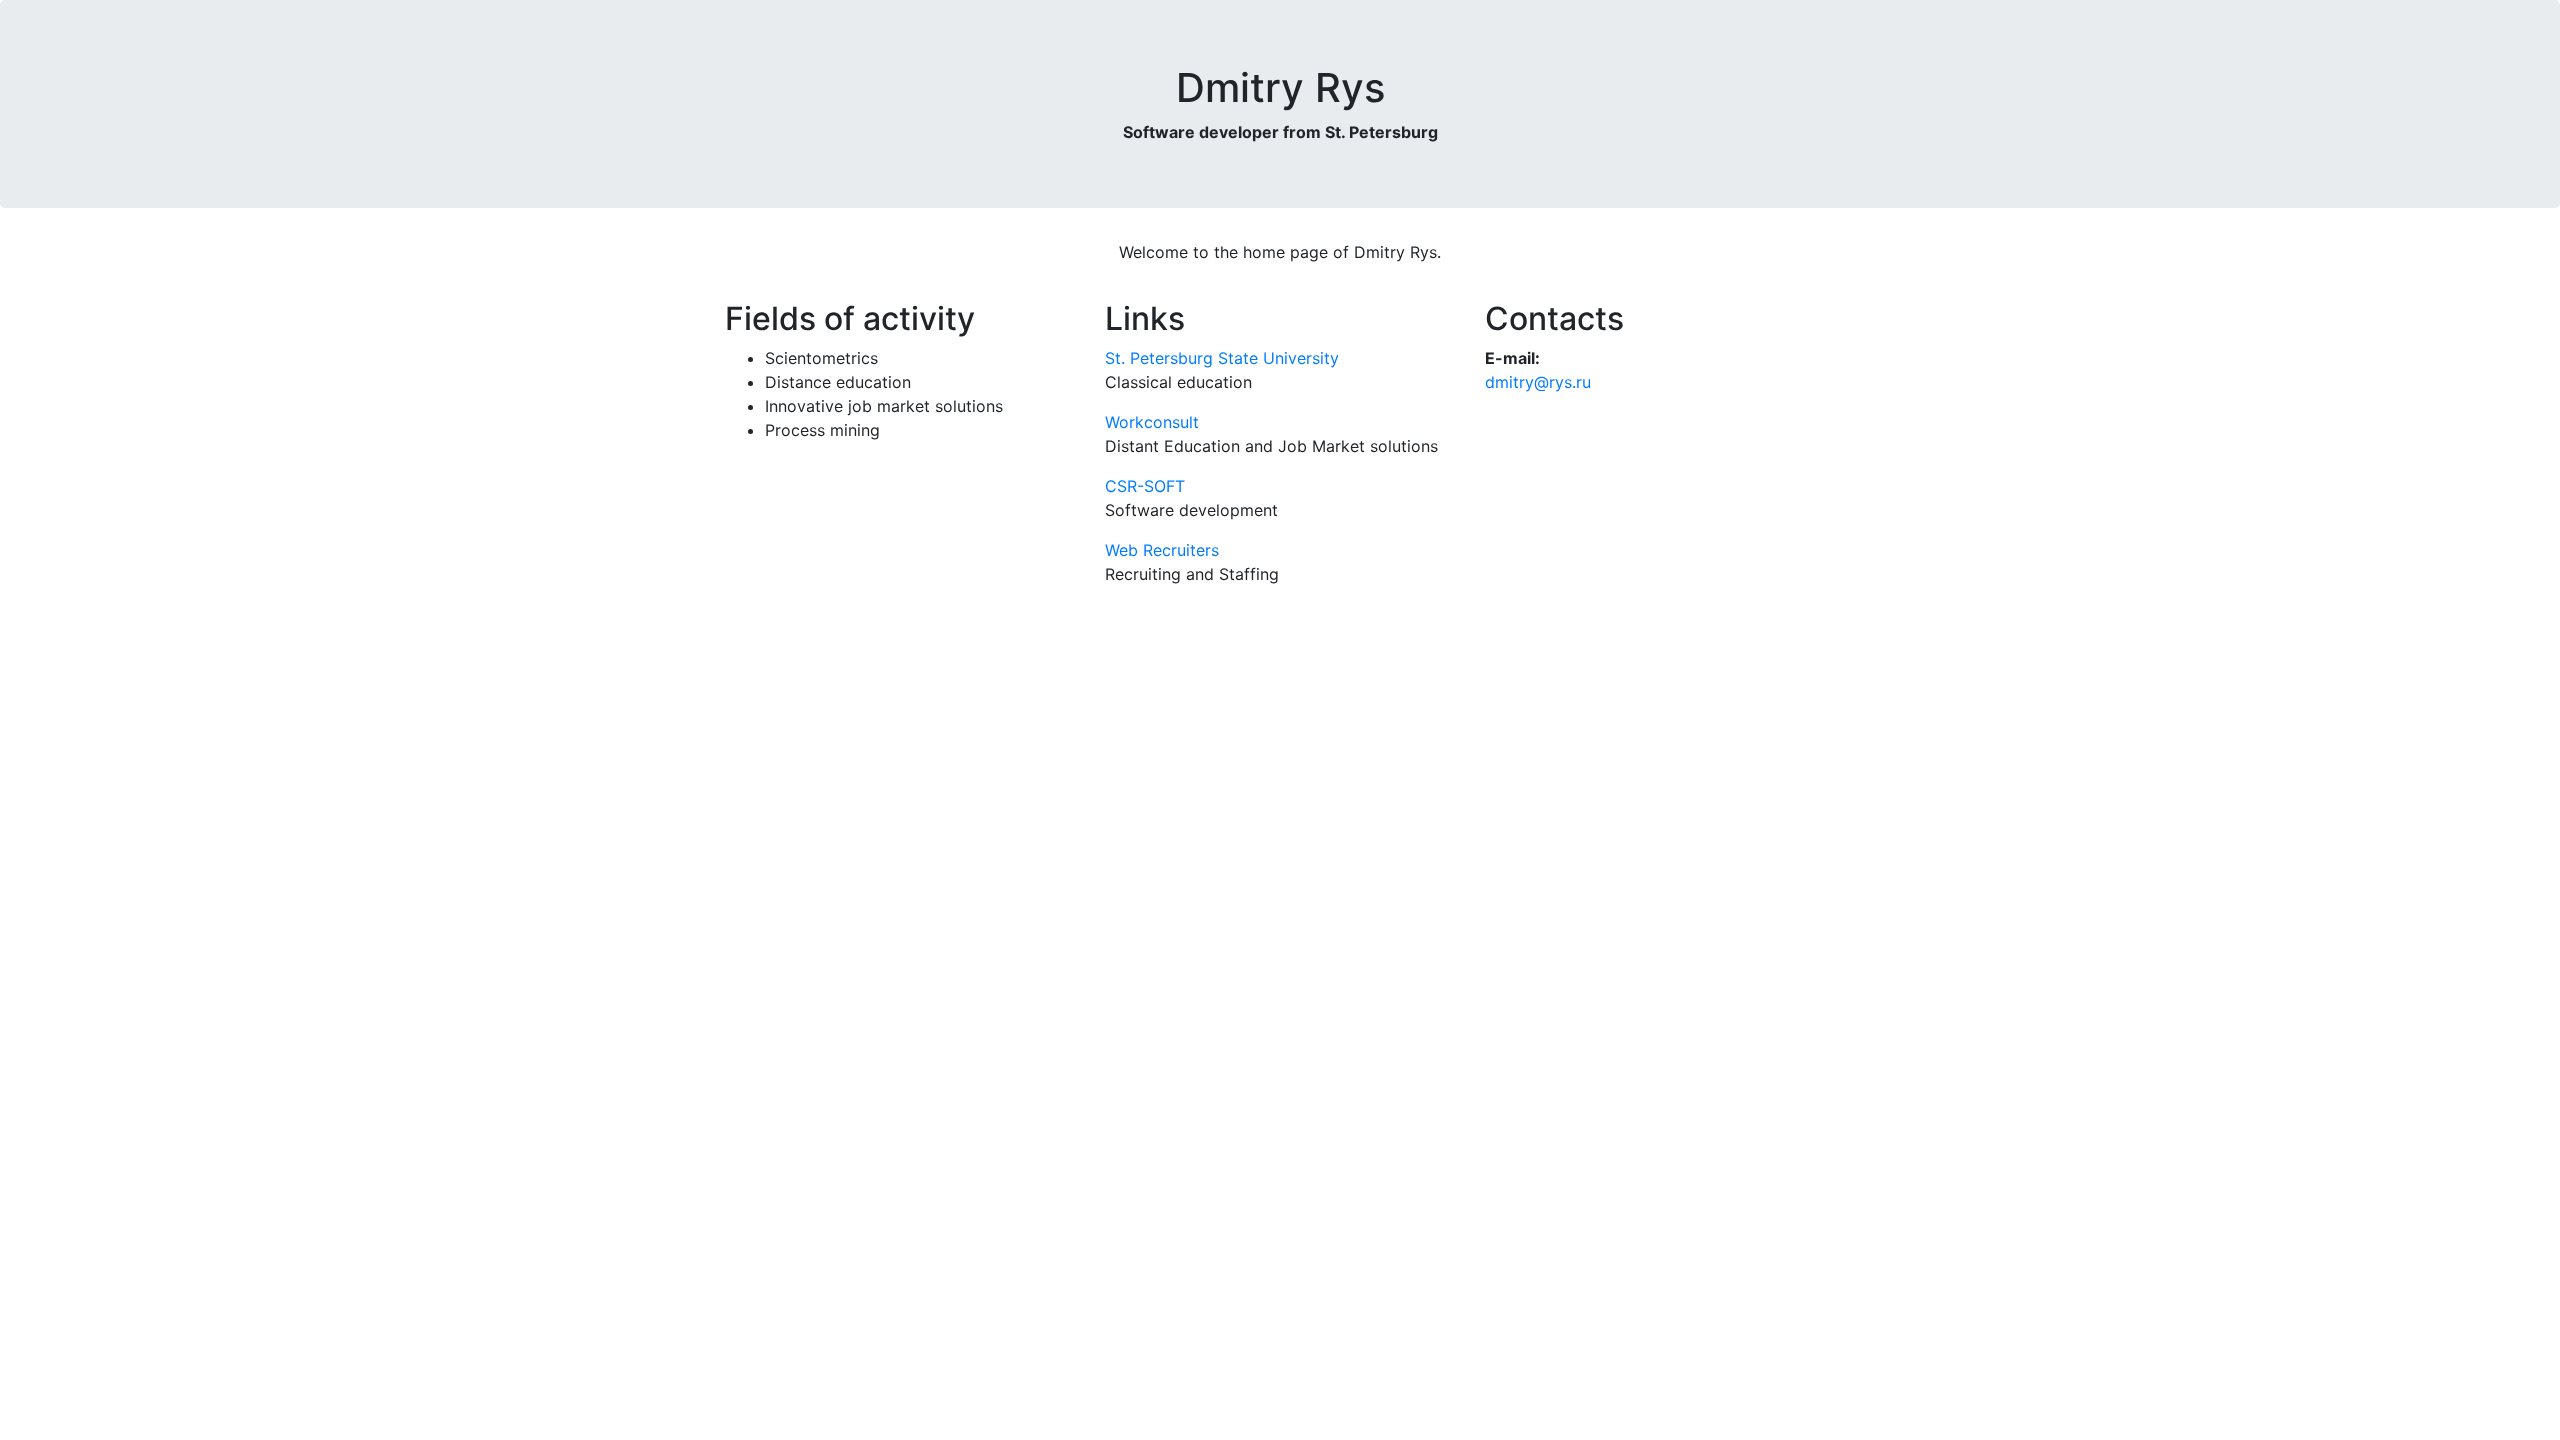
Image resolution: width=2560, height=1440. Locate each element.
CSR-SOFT (1145, 486)
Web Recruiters (1162, 550)
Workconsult (1152, 422)
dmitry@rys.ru (1538, 382)
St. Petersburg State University (1222, 358)
